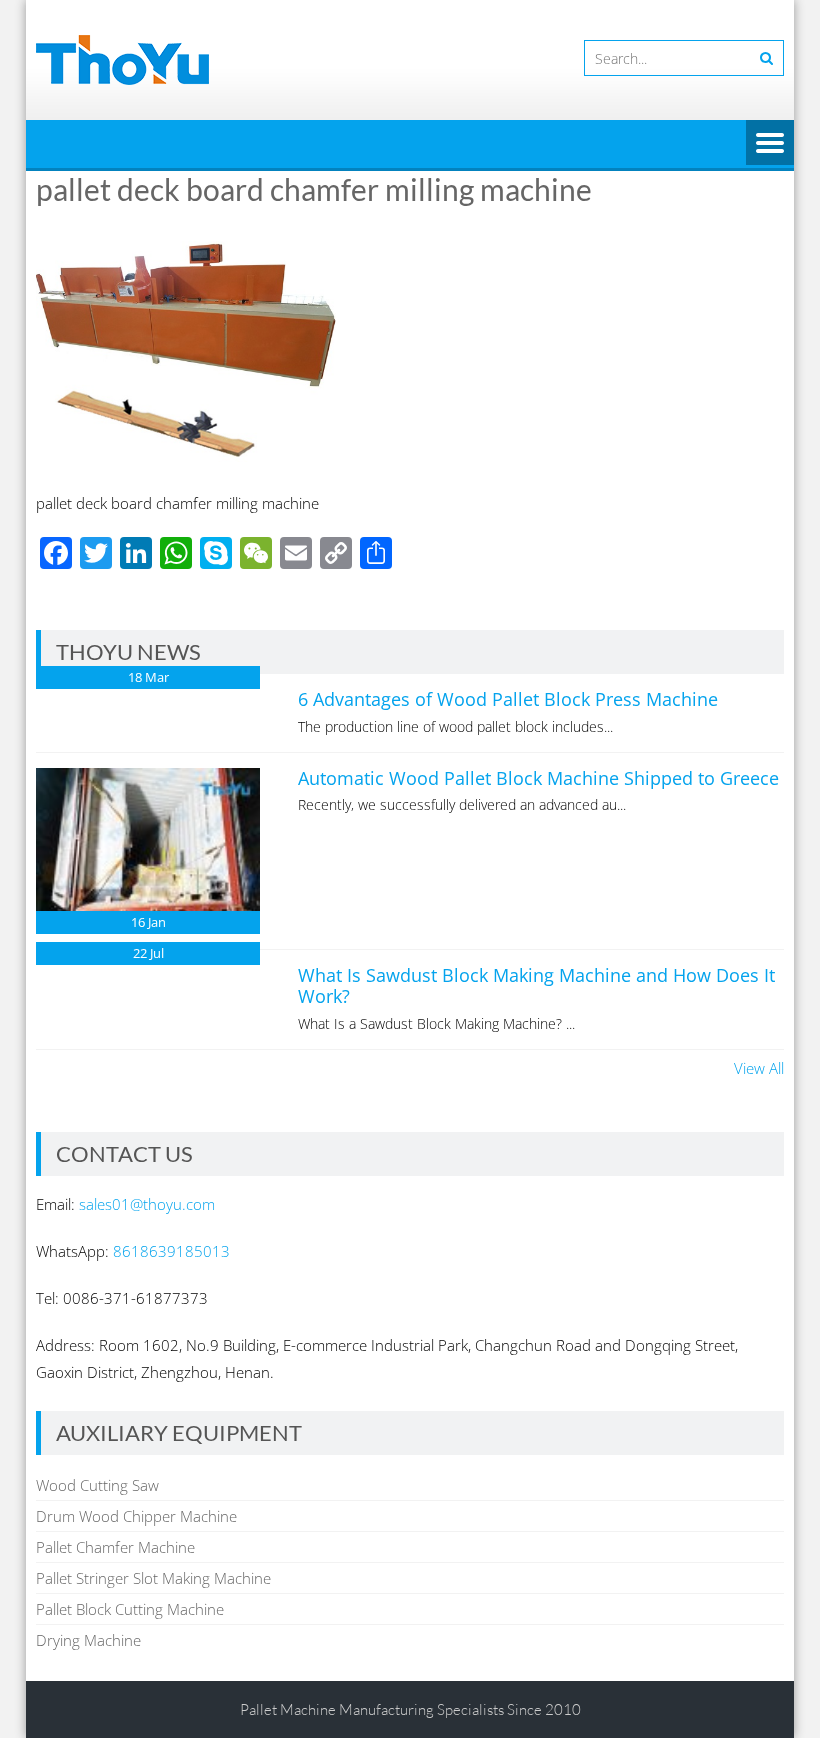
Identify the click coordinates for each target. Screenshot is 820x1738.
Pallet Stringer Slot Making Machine (153, 1578)
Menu (770, 144)
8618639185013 (171, 1251)
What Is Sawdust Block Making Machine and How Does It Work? (536, 986)
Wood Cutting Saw (97, 1485)
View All (759, 1068)
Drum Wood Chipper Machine (136, 1516)
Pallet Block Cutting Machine (130, 1609)
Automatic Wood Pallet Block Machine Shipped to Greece (538, 778)
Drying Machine (88, 1640)
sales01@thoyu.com (147, 1204)
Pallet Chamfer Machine (115, 1547)
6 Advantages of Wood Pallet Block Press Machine (508, 699)
